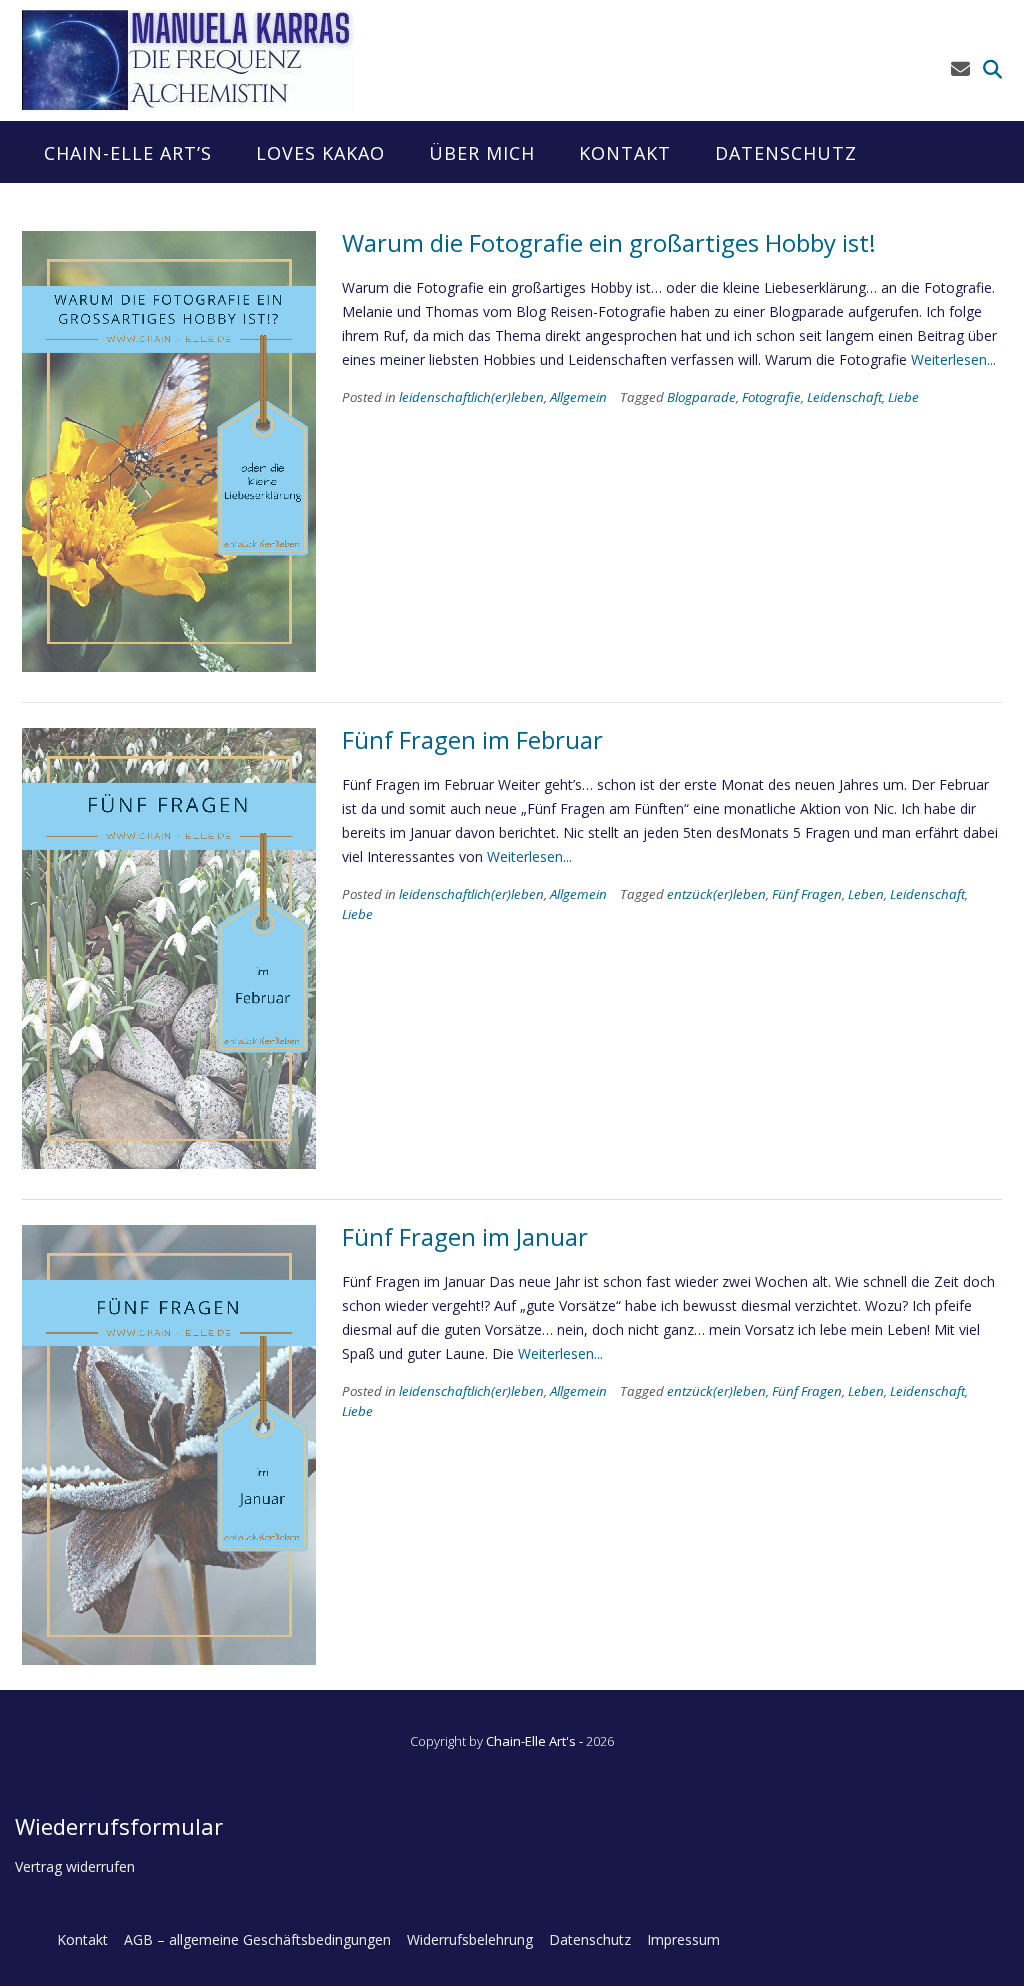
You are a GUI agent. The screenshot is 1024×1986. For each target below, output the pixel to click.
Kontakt (625, 153)
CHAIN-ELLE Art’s (128, 153)
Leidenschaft (844, 397)
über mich (482, 153)
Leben (866, 894)
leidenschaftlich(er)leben (471, 397)
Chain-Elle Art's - (536, 1741)
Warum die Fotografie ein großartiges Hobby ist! (609, 242)
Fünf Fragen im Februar (472, 739)
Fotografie (771, 397)
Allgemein (578, 397)
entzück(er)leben (716, 894)
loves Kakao (320, 153)
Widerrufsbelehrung (470, 1939)
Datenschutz (786, 153)
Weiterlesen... (953, 359)
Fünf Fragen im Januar (465, 1236)
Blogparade (701, 397)
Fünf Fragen (807, 894)
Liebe (903, 397)
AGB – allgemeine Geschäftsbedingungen (257, 1939)
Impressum (683, 1939)
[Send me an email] (960, 69)
